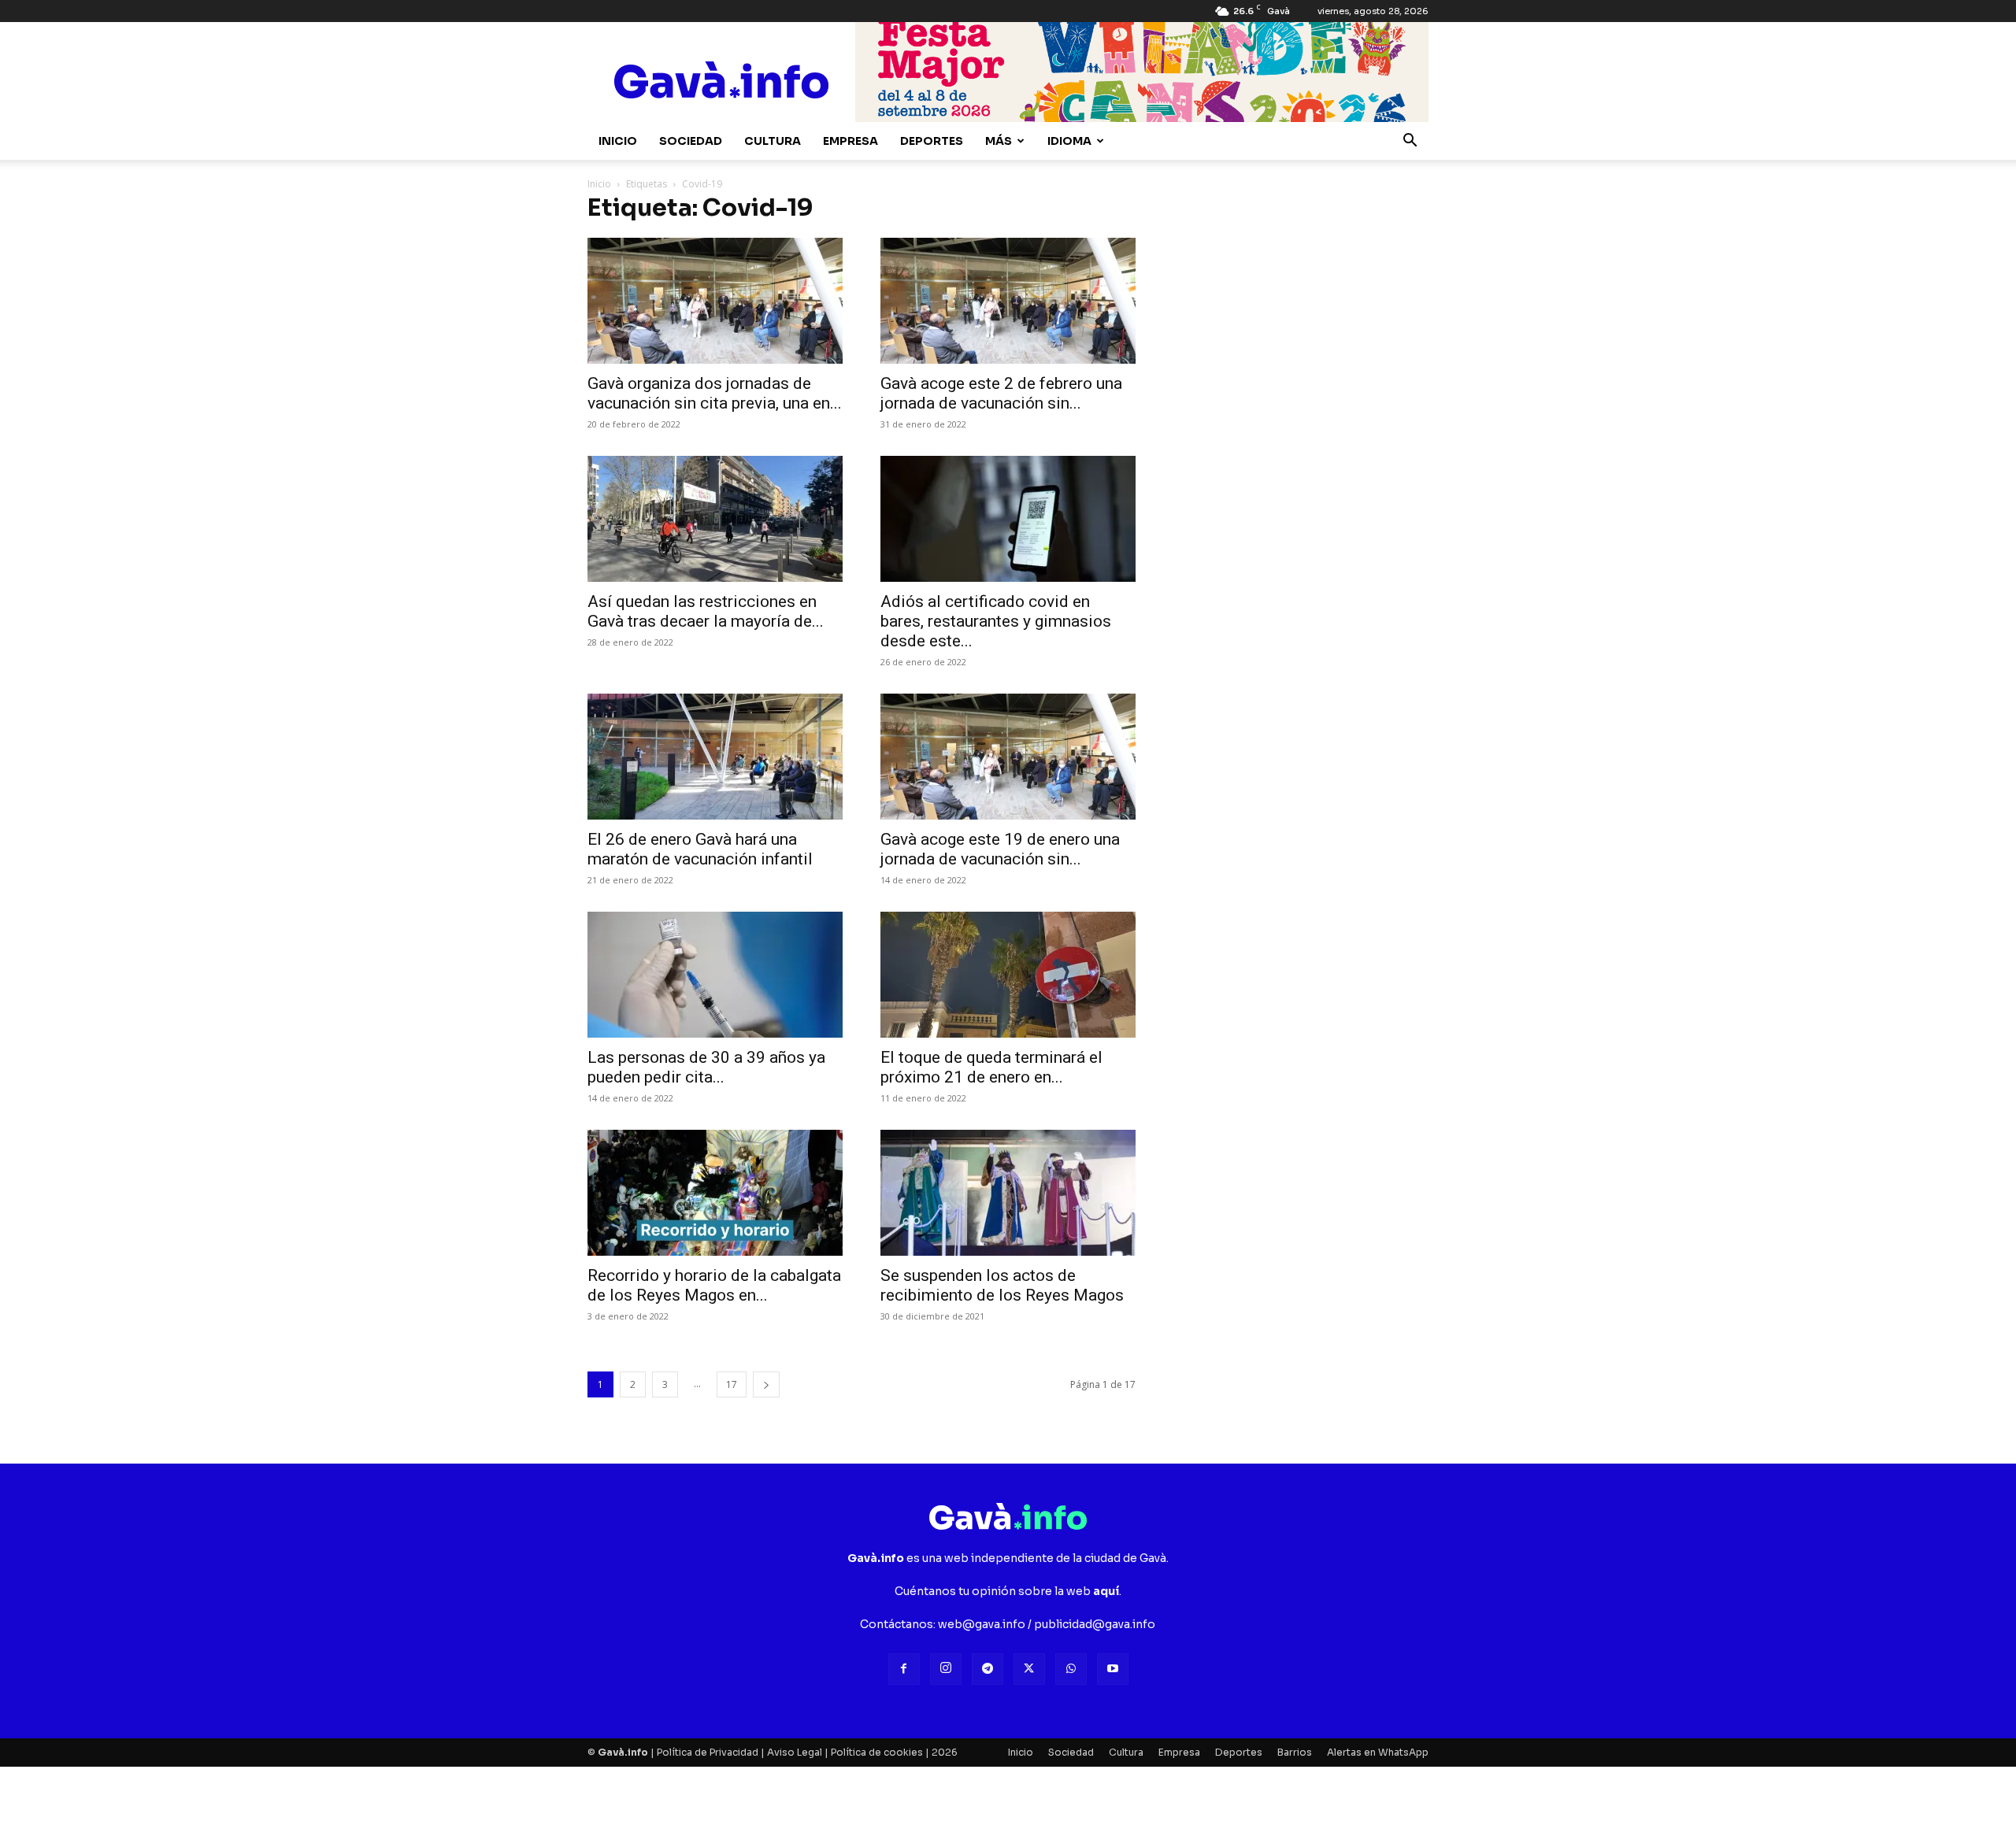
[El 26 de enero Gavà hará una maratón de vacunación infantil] (715, 757)
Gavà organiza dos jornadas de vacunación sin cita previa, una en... (715, 393)
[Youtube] (1113, 1669)
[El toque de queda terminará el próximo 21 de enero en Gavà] (1008, 975)
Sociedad (691, 141)
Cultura (773, 141)
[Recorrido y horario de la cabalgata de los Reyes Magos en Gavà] (715, 1193)
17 (732, 1384)
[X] (1029, 1669)
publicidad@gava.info (1095, 1624)
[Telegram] (988, 1669)
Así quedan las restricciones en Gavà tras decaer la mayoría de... (706, 611)
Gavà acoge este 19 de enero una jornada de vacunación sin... (1000, 849)
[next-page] (766, 1384)
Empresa (850, 141)
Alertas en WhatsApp (1378, 1752)
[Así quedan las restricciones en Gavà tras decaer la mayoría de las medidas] (715, 519)
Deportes (932, 141)
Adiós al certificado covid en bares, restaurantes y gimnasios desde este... (996, 621)
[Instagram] (946, 1669)
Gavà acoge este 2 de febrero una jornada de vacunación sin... (1001, 393)
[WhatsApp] (1071, 1669)
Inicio (618, 141)
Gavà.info (623, 1752)
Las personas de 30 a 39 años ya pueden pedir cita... (706, 1067)
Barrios (1295, 1752)
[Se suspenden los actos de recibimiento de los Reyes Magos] (1008, 1193)
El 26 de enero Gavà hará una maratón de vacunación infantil (700, 849)
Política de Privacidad (708, 1752)
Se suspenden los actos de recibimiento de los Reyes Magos (1002, 1285)
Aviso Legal (795, 1752)
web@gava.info (982, 1624)
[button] (1410, 142)
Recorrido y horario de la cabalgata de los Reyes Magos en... (714, 1285)
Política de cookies (877, 1752)
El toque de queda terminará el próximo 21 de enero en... (991, 1067)
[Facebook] (904, 1669)
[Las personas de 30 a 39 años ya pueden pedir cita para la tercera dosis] (715, 975)
